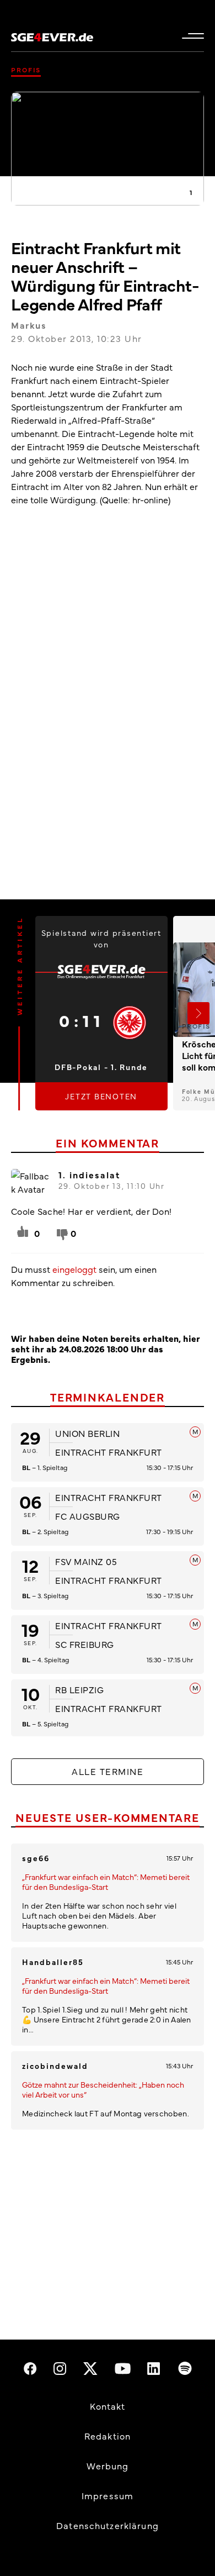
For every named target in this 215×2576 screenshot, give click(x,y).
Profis (26, 70)
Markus (29, 325)
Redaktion (108, 2436)
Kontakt (108, 2406)
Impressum (108, 2495)
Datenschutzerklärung (108, 2525)
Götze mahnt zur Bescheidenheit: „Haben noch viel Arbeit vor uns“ (103, 2089)
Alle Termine (108, 1771)
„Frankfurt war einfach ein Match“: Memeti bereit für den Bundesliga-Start (106, 1882)
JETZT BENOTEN (101, 1096)
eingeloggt (74, 1269)
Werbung (108, 2466)
